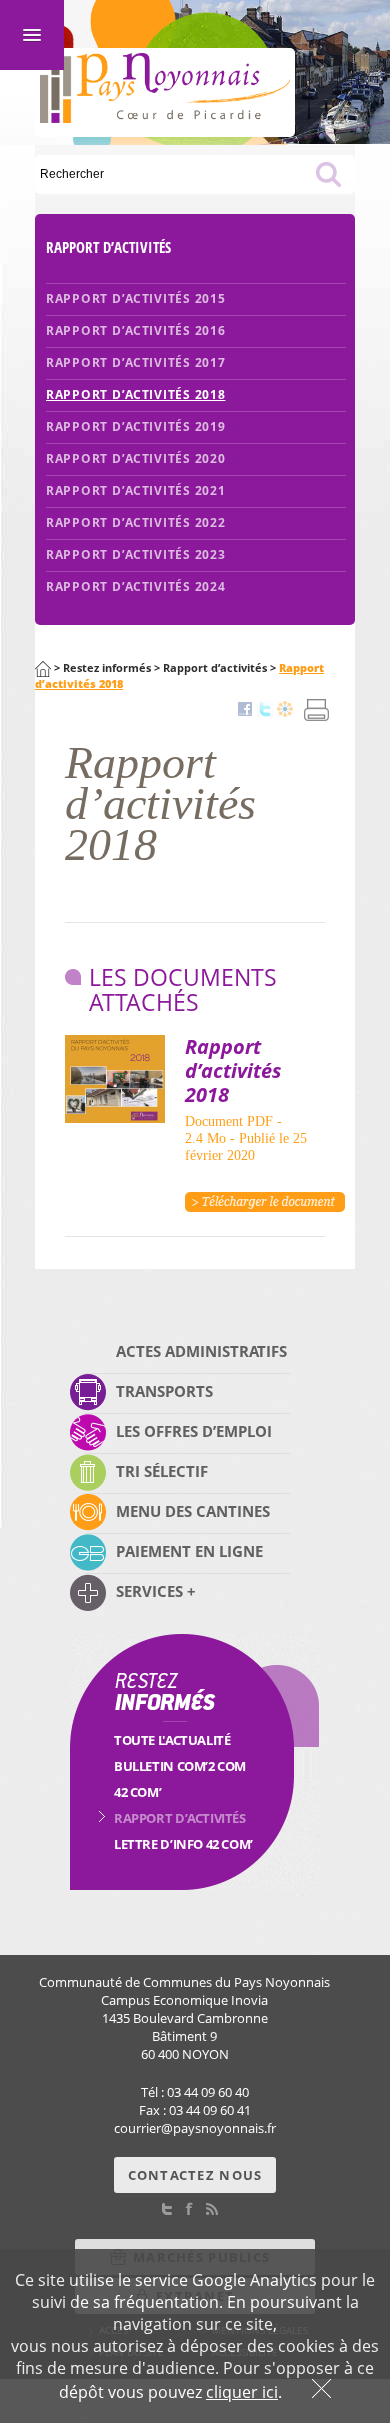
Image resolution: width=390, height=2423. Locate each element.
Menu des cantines (193, 1511)
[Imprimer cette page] (316, 722)
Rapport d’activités (215, 668)
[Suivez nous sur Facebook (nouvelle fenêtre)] (189, 2210)
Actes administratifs (201, 1351)
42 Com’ (137, 1792)
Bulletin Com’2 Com (180, 1766)
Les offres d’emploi (194, 1431)
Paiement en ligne (189, 1551)
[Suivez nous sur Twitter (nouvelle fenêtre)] (167, 2210)
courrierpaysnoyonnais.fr (195, 2128)
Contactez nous (195, 2175)
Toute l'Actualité (172, 1740)
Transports (164, 1391)
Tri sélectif (162, 1471)
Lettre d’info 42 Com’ (183, 1844)
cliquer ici (242, 2392)
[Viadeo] (285, 711)
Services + (156, 1591)
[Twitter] (265, 711)
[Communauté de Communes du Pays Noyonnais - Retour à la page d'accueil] (165, 110)
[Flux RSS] (212, 2210)
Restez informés (107, 668)
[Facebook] (245, 711)
